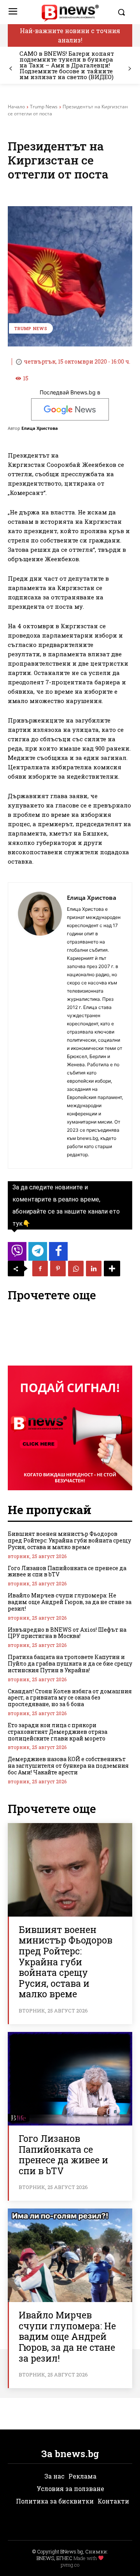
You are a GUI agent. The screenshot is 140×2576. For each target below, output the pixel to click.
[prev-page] (11, 69)
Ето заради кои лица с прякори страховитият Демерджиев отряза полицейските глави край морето (58, 1732)
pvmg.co (70, 2565)
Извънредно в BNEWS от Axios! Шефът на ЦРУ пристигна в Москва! (67, 1633)
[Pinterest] (58, 1269)
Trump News (44, 107)
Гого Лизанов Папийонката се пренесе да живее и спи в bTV (67, 1571)
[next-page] (129, 69)
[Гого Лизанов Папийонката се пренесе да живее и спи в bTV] (70, 2079)
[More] (112, 1269)
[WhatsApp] (76, 1269)
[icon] (17, 1254)
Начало (16, 107)
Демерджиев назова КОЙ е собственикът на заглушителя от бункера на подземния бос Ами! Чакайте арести (68, 1766)
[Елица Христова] (40, 1026)
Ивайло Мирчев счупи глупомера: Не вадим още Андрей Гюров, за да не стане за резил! (70, 1602)
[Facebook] (40, 1269)
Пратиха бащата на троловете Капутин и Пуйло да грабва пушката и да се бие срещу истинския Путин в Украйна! (70, 1663)
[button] (123, 12)
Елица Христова (40, 428)
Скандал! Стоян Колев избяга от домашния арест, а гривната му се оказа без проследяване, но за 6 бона (70, 1698)
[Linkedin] (94, 1269)
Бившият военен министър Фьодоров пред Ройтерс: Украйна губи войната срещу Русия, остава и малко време (69, 1540)
